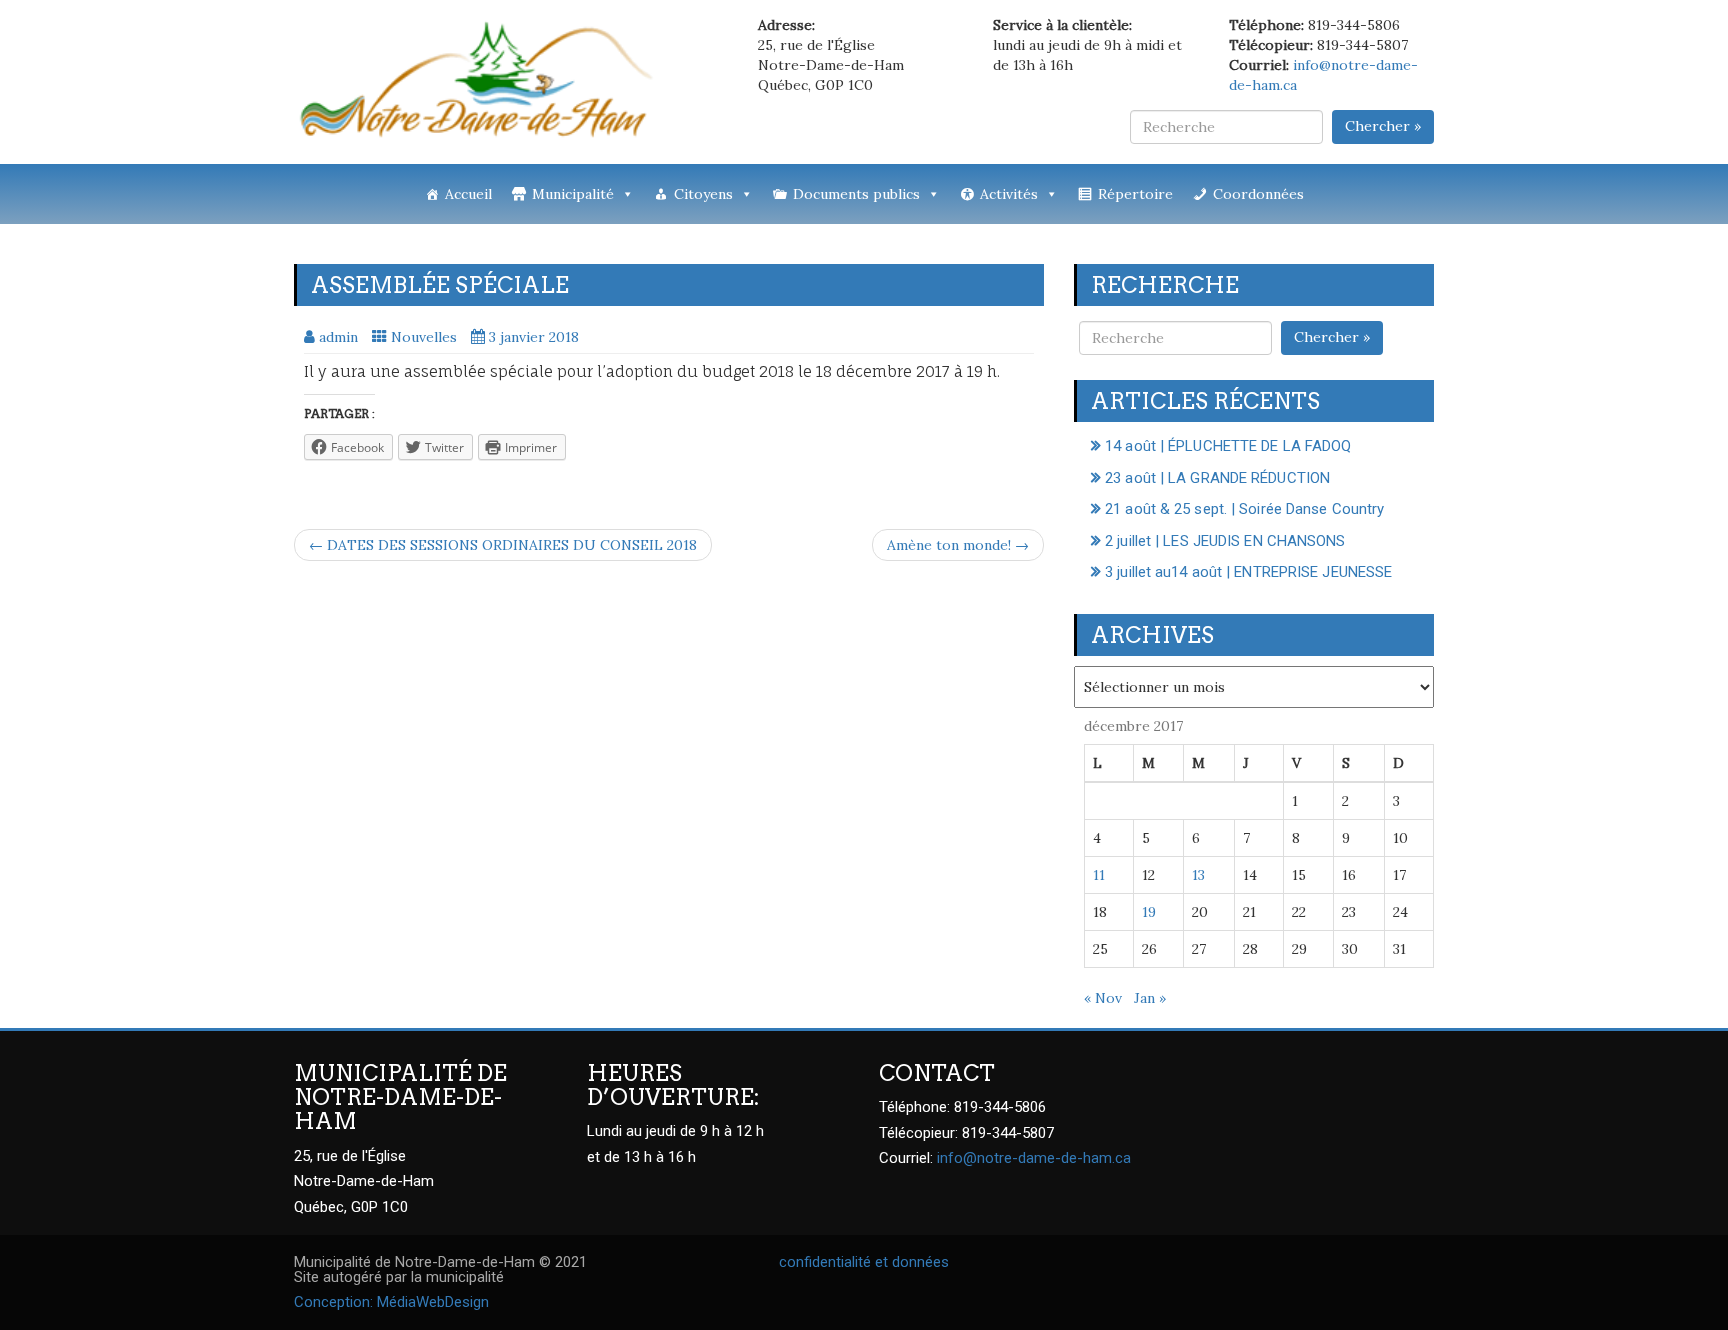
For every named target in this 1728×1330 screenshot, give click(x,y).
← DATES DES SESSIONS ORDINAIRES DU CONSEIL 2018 (503, 545)
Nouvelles (424, 337)
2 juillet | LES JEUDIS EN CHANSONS (1225, 541)
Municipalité (573, 194)
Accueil (468, 194)
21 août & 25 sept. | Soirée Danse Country (1244, 509)
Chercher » (1383, 126)
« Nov (1103, 998)
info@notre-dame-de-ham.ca (1034, 1158)
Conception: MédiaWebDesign (391, 1302)
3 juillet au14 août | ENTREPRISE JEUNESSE (1248, 572)
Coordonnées (1258, 194)
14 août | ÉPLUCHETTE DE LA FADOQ (1228, 446)
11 (1099, 875)
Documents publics (856, 194)
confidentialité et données (864, 1262)
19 (1149, 912)
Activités (1009, 194)
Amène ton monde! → (958, 545)
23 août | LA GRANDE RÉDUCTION (1217, 478)
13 (1198, 875)
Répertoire (1135, 194)
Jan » (1150, 998)
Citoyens (703, 194)
